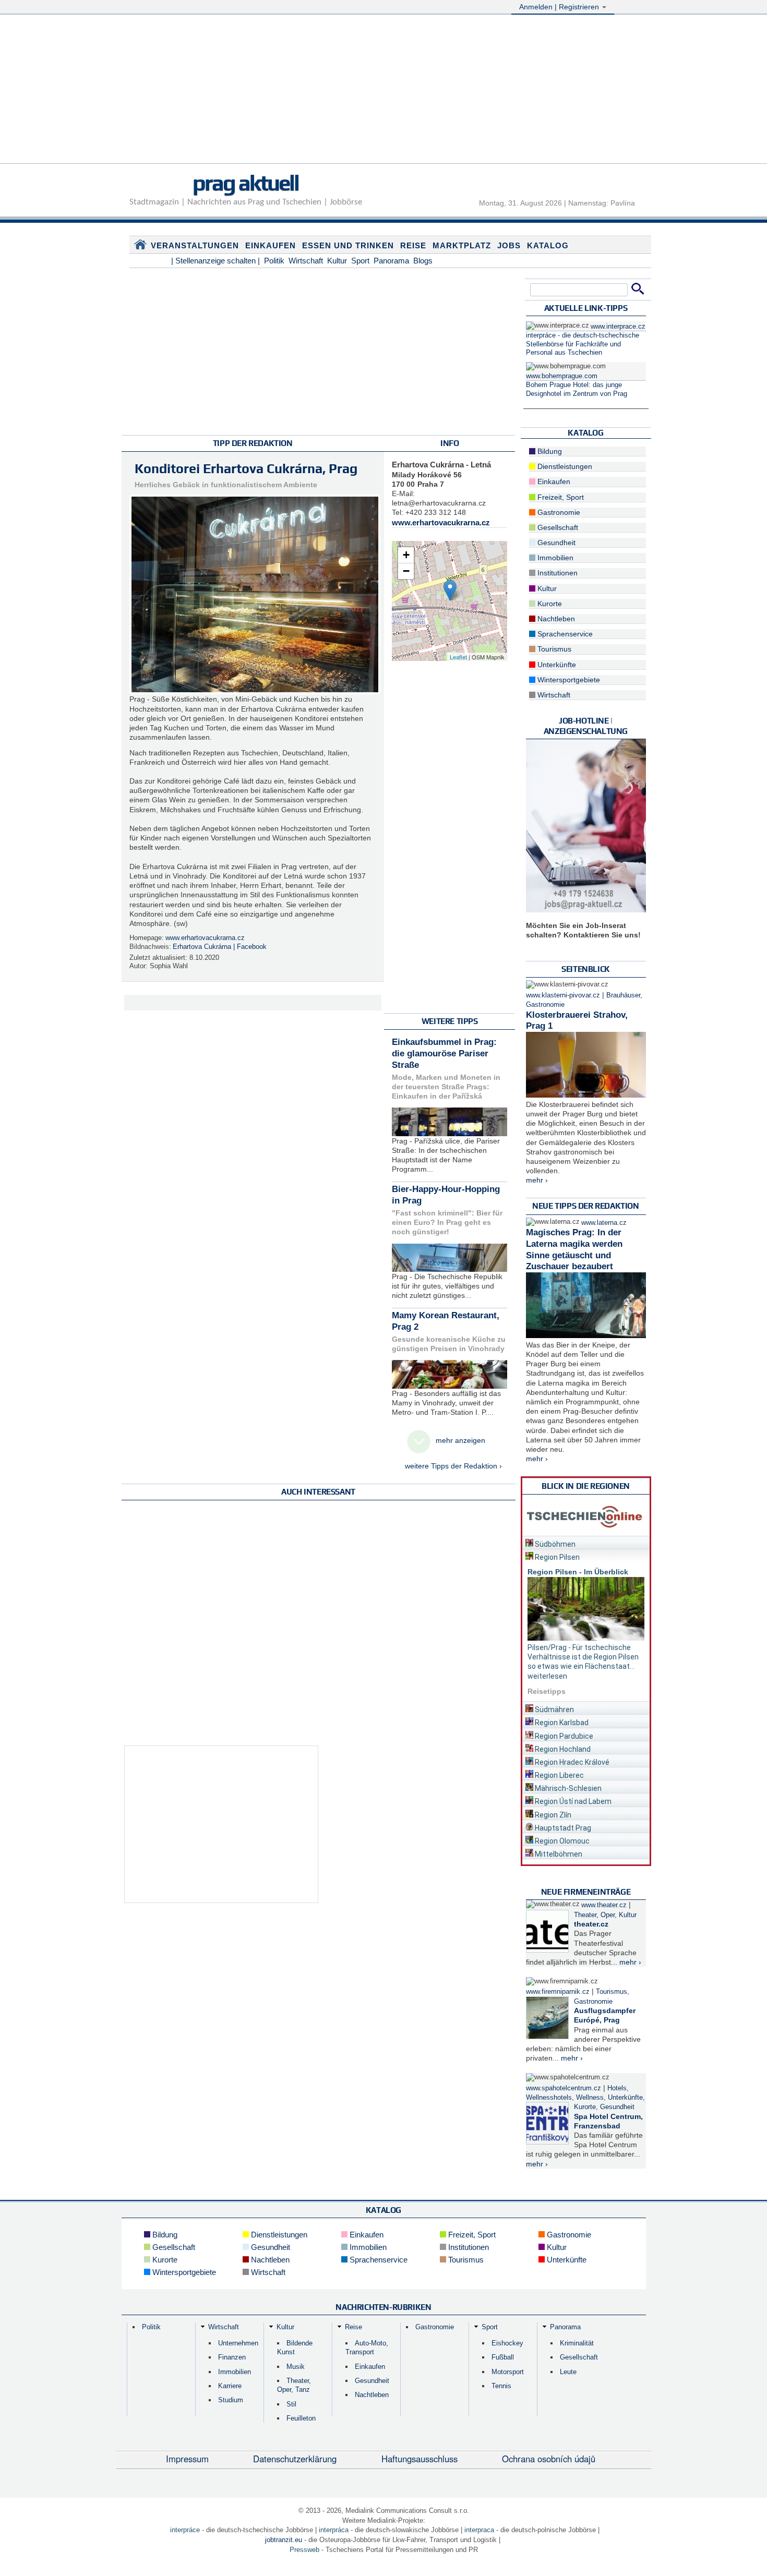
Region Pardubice (563, 1736)
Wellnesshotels (549, 2098)
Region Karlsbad (561, 1723)
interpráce (185, 2530)
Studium (231, 2400)
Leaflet (458, 657)
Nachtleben (555, 619)
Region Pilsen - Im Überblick (578, 1572)
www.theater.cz (604, 1905)
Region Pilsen (556, 1557)
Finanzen (232, 2357)
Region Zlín (552, 1815)
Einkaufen (271, 245)
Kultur (337, 261)
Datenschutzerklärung (295, 2459)
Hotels (617, 2088)
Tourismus (553, 649)
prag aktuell (245, 183)
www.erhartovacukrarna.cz (205, 938)
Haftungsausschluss (420, 2459)
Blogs (423, 261)
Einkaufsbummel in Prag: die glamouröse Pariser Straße (444, 1054)
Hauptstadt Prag (562, 1828)
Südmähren (554, 1710)
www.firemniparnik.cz (558, 1992)
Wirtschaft (306, 261)
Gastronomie (558, 512)
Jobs (509, 245)
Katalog (548, 245)
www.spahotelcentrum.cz (564, 2088)
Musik (296, 2367)
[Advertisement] (383, 90)
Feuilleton (301, 2418)
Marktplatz (462, 245)
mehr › (537, 1180)
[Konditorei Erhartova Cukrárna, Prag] (450, 590)
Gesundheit (555, 543)
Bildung (549, 451)
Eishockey (507, 2343)
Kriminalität (577, 2343)
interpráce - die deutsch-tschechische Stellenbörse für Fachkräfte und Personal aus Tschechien (583, 344)
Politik (274, 261)
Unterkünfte (556, 665)
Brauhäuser (623, 995)
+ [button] (406, 555)
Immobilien (554, 558)
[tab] (586, 1542)
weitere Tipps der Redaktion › (453, 1466)
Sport (360, 261)
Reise (413, 245)
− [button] (406, 571)
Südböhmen (554, 1544)
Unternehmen (238, 2343)
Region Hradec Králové (571, 1762)
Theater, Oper (594, 1915)
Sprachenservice (564, 634)
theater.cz (591, 1924)
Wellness (590, 2098)
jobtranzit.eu (284, 2540)
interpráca (334, 2530)
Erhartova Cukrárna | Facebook (220, 947)
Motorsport (508, 2372)
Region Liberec (559, 1775)
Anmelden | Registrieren (560, 7)
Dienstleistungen (564, 466)
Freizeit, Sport (560, 497)
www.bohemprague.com (562, 376)
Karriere (230, 2386)
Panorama (391, 261)
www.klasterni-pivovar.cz (563, 995)
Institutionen (556, 573)
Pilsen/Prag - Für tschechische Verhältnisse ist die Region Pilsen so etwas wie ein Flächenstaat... (583, 1657)
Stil (291, 2404)
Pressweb (304, 2550)
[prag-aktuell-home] (140, 247)
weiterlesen (547, 1676)
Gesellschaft (557, 527)
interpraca (479, 2530)
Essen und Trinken (348, 245)
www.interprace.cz (618, 327)
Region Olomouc (561, 1841)
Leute (568, 2372)
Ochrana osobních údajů (549, 2459)
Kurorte (549, 604)
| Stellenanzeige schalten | (215, 261)
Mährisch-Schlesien (567, 1788)
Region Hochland (562, 1749)
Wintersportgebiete (568, 680)
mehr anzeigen (460, 1440)
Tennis (501, 2386)
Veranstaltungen (195, 245)
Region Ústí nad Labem (572, 1801)
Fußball (503, 2357)
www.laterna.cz (604, 1223)
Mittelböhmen (558, 1854)
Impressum (187, 2459)
